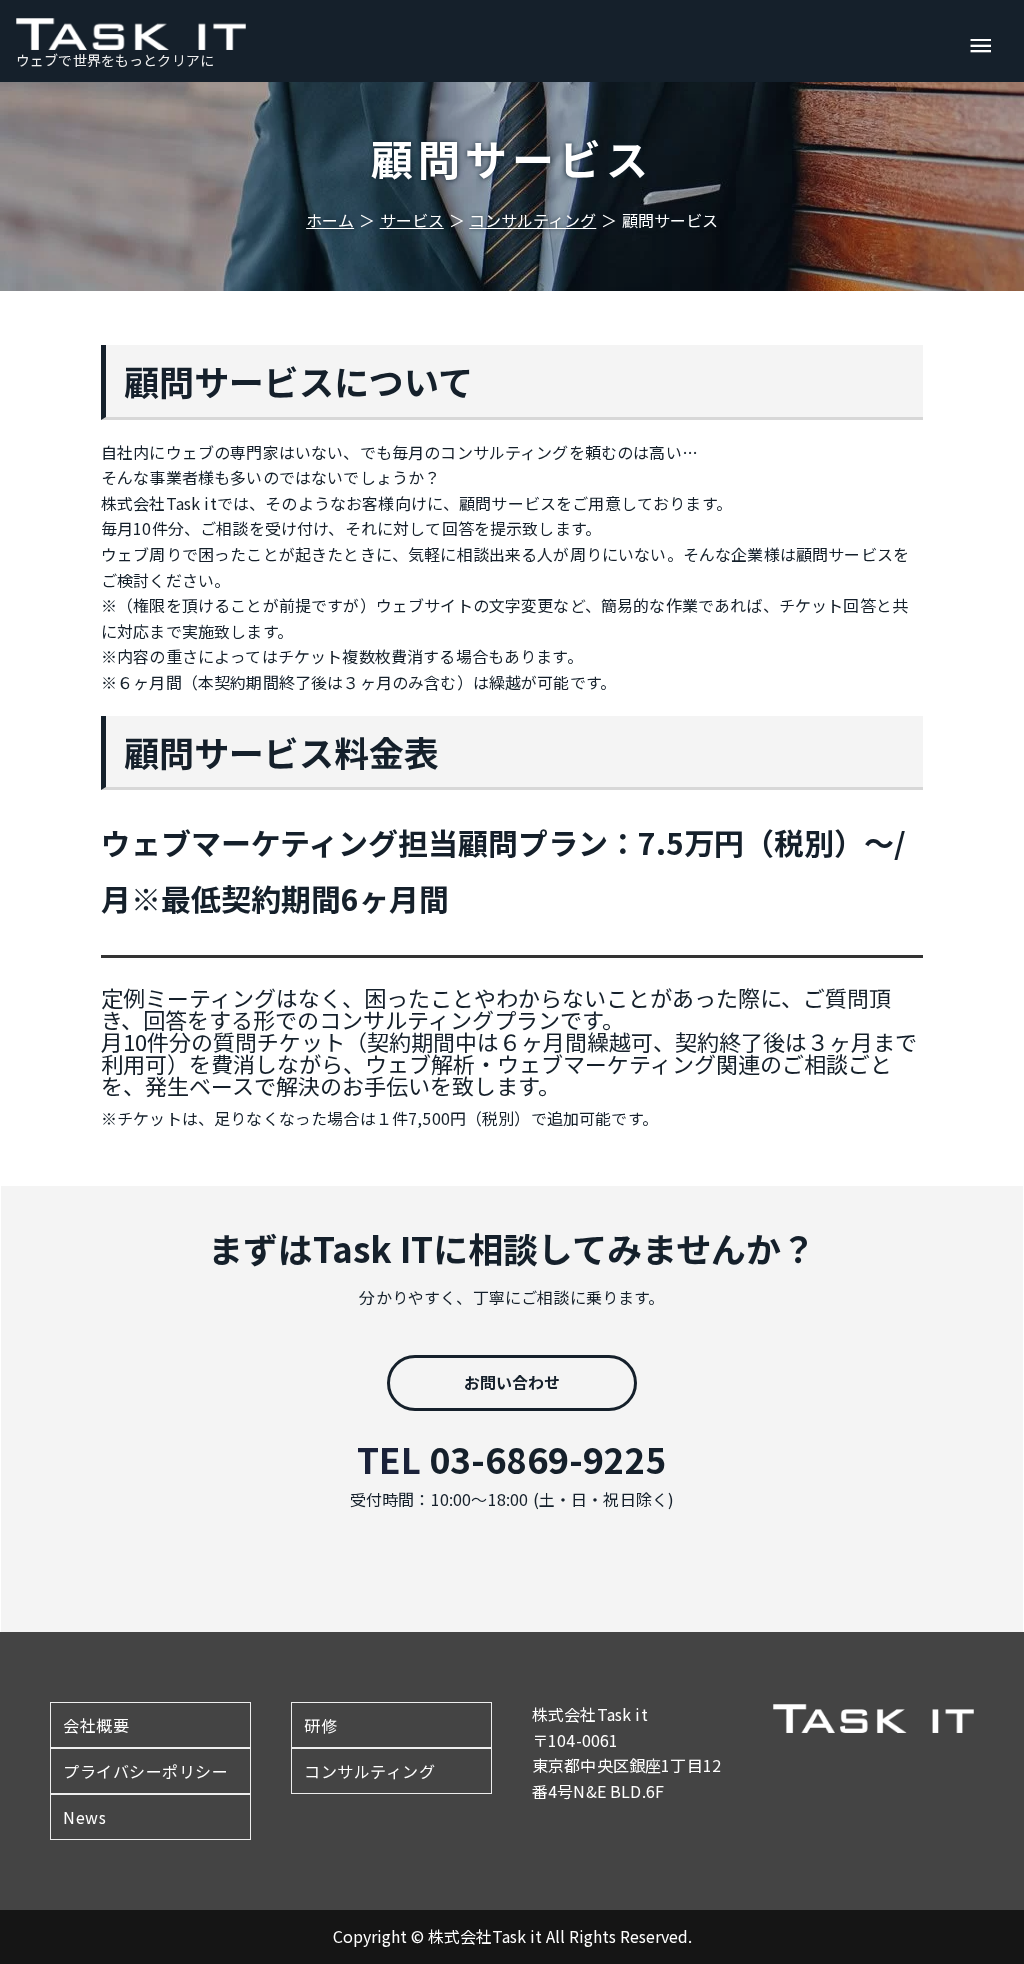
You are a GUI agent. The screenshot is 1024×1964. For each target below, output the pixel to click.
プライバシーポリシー (145, 1771)
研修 (320, 1725)
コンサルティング (369, 1771)
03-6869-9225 (548, 1458)
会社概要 (96, 1725)
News (84, 1817)
